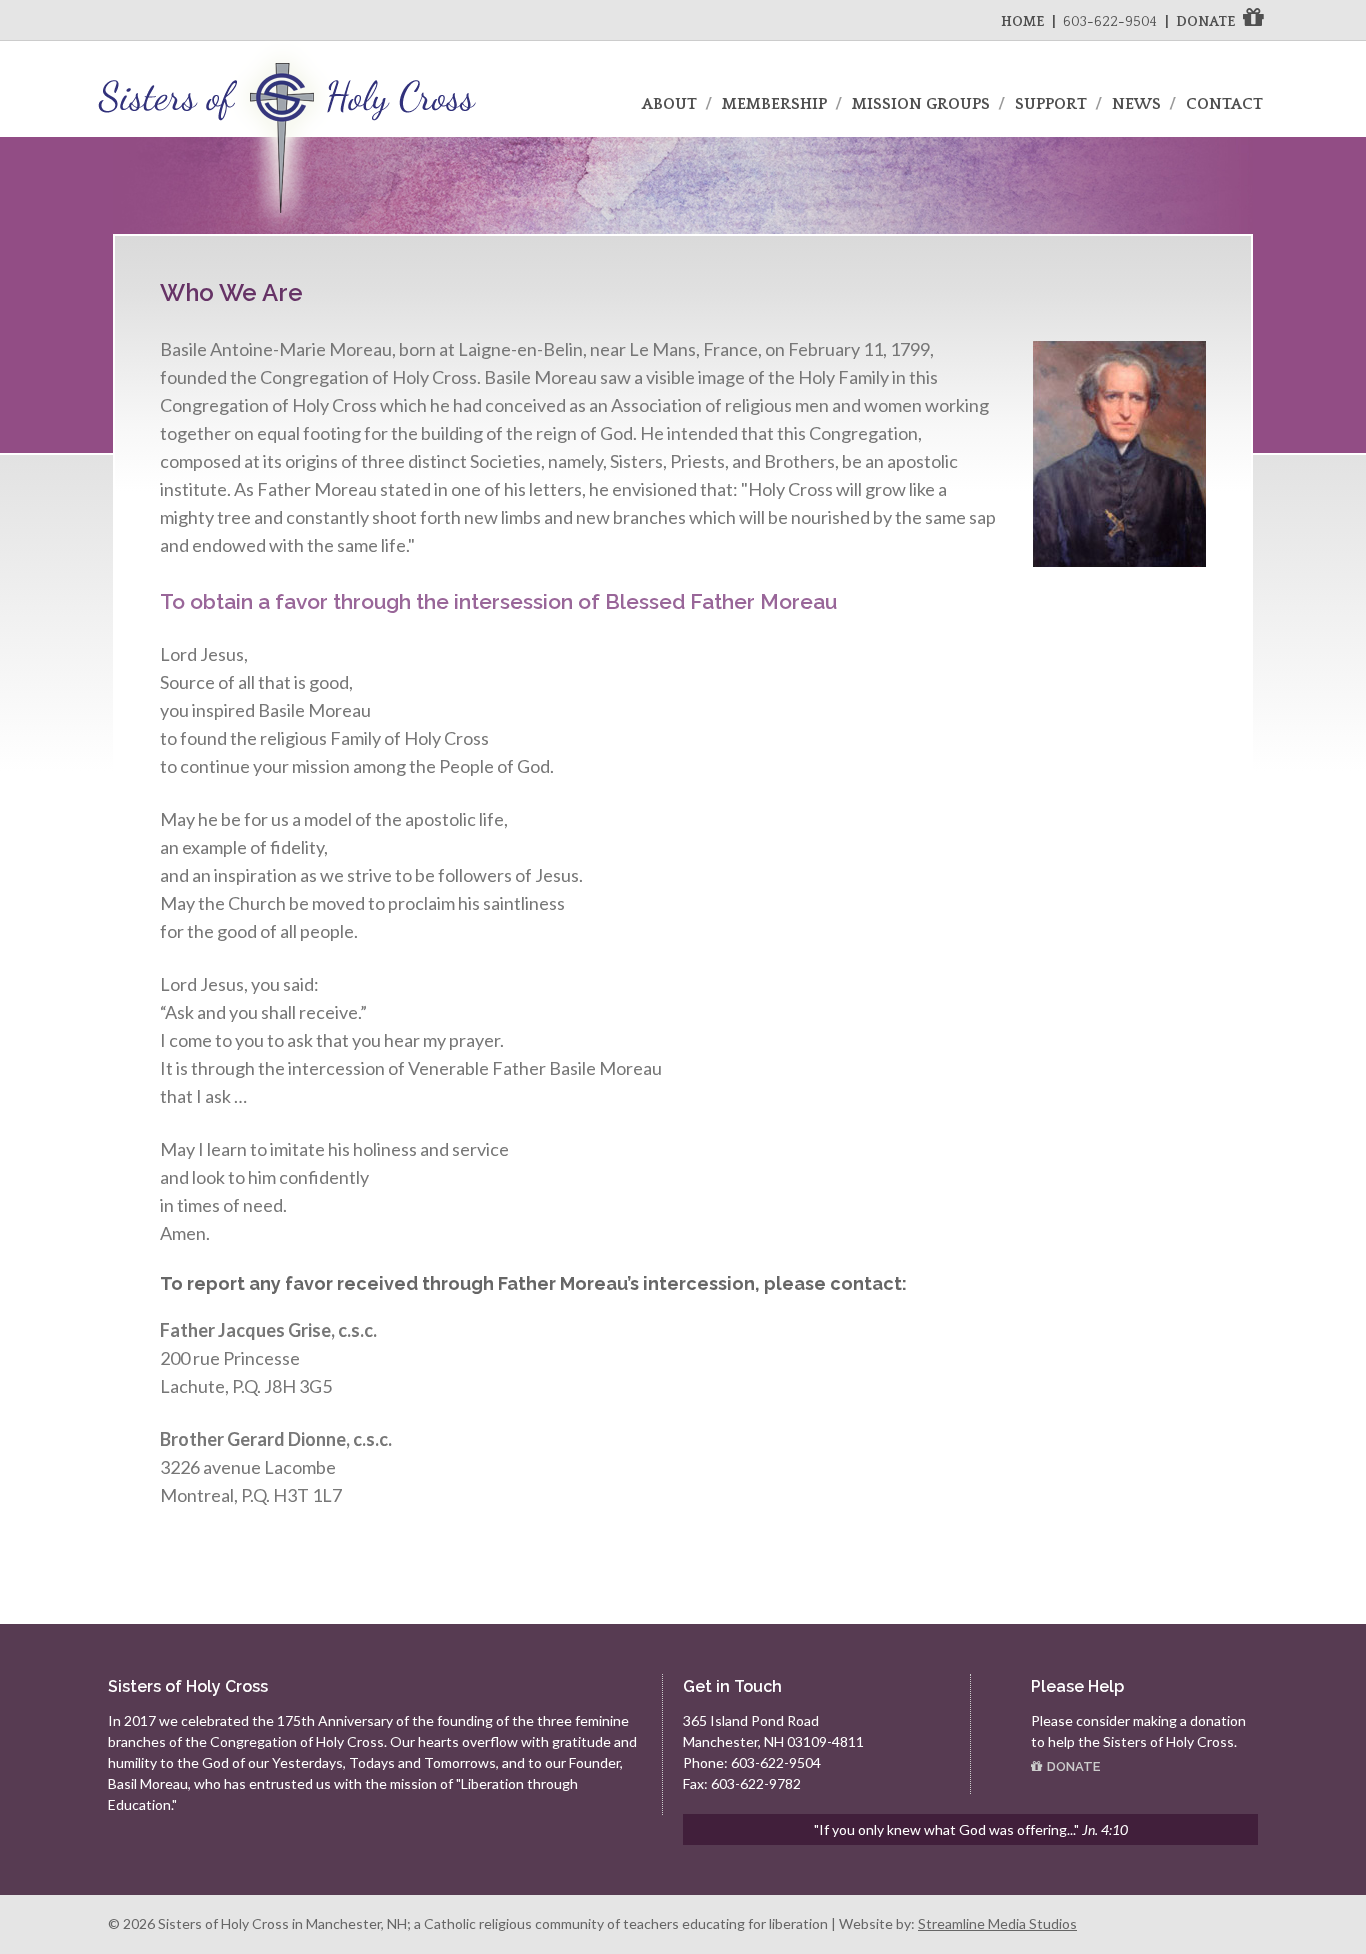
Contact (1224, 104)
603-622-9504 (1110, 22)
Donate (1205, 22)
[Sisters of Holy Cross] (287, 232)
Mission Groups (921, 104)
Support (1051, 104)
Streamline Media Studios (997, 1923)
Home (1022, 22)
